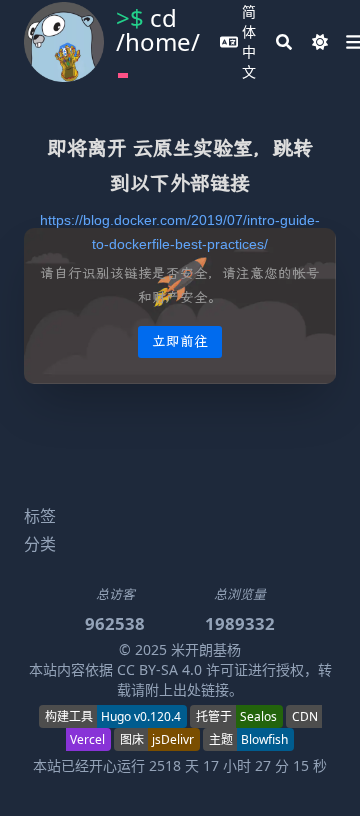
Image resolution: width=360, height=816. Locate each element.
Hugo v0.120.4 (141, 716)
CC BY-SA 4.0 (159, 669)
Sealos (258, 716)
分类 (40, 544)
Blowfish (264, 739)
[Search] (284, 42)
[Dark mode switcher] (320, 42)
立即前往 (180, 341)
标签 (40, 516)
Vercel (87, 739)
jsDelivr (173, 739)
